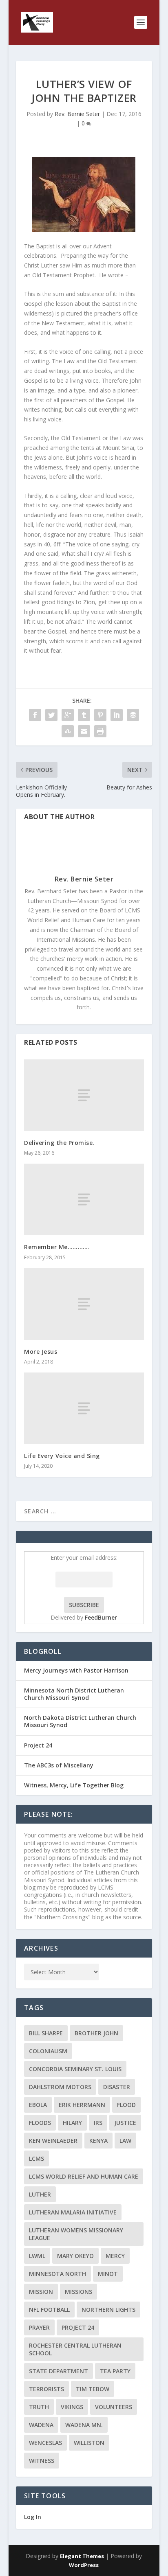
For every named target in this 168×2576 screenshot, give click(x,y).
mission (41, 2292)
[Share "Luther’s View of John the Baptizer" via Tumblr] (84, 715)
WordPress (84, 2565)
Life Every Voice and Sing (62, 1456)
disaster (117, 2087)
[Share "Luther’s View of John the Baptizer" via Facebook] (35, 715)
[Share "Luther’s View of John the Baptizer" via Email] (84, 731)
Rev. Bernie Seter (77, 114)
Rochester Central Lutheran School (75, 2349)
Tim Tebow (93, 2389)
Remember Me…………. (57, 1247)
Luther (40, 2194)
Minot (108, 2274)
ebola (38, 2105)
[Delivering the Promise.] (84, 1095)
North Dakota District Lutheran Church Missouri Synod (80, 1721)
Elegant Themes (82, 2556)
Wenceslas (45, 2443)
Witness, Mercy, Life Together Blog (74, 1785)
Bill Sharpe (46, 2033)
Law (125, 2141)
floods (40, 2123)
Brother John (96, 2033)
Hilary (72, 2123)
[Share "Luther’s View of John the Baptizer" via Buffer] (133, 715)
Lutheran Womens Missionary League (76, 2234)
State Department (59, 2371)
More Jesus (41, 1352)
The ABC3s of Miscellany (59, 1765)
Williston (89, 2443)
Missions (78, 2292)
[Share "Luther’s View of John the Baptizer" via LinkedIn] (117, 715)
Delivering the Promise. (59, 1143)
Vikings (72, 2407)
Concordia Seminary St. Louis (75, 2069)
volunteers (114, 2407)
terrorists (46, 2389)
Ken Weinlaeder (53, 2141)
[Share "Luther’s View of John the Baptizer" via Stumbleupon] (68, 731)
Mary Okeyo (75, 2256)
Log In (33, 2517)
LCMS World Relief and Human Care (84, 2176)
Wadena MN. (84, 2425)
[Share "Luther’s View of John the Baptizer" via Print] (100, 731)
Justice (125, 2123)
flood (126, 2105)
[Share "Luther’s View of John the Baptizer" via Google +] (68, 715)
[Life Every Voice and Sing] (84, 1408)
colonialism (48, 2051)
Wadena (41, 2425)
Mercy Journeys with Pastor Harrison (76, 1670)
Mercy (115, 2256)
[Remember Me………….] (84, 1199)
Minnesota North (57, 2274)
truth (39, 2407)
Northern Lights (108, 2310)
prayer (39, 2327)
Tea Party (115, 2371)
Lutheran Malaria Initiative (73, 2212)
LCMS (36, 2158)
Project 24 (38, 1745)
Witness (42, 2461)
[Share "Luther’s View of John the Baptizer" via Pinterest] (100, 715)
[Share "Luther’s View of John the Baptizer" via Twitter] (51, 715)
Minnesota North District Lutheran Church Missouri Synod (74, 1694)
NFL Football (49, 2310)
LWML (37, 2256)
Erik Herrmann (82, 2105)
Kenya (98, 2141)
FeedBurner (101, 1617)
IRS (98, 2123)
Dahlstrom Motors (60, 2087)
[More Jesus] (84, 1304)
